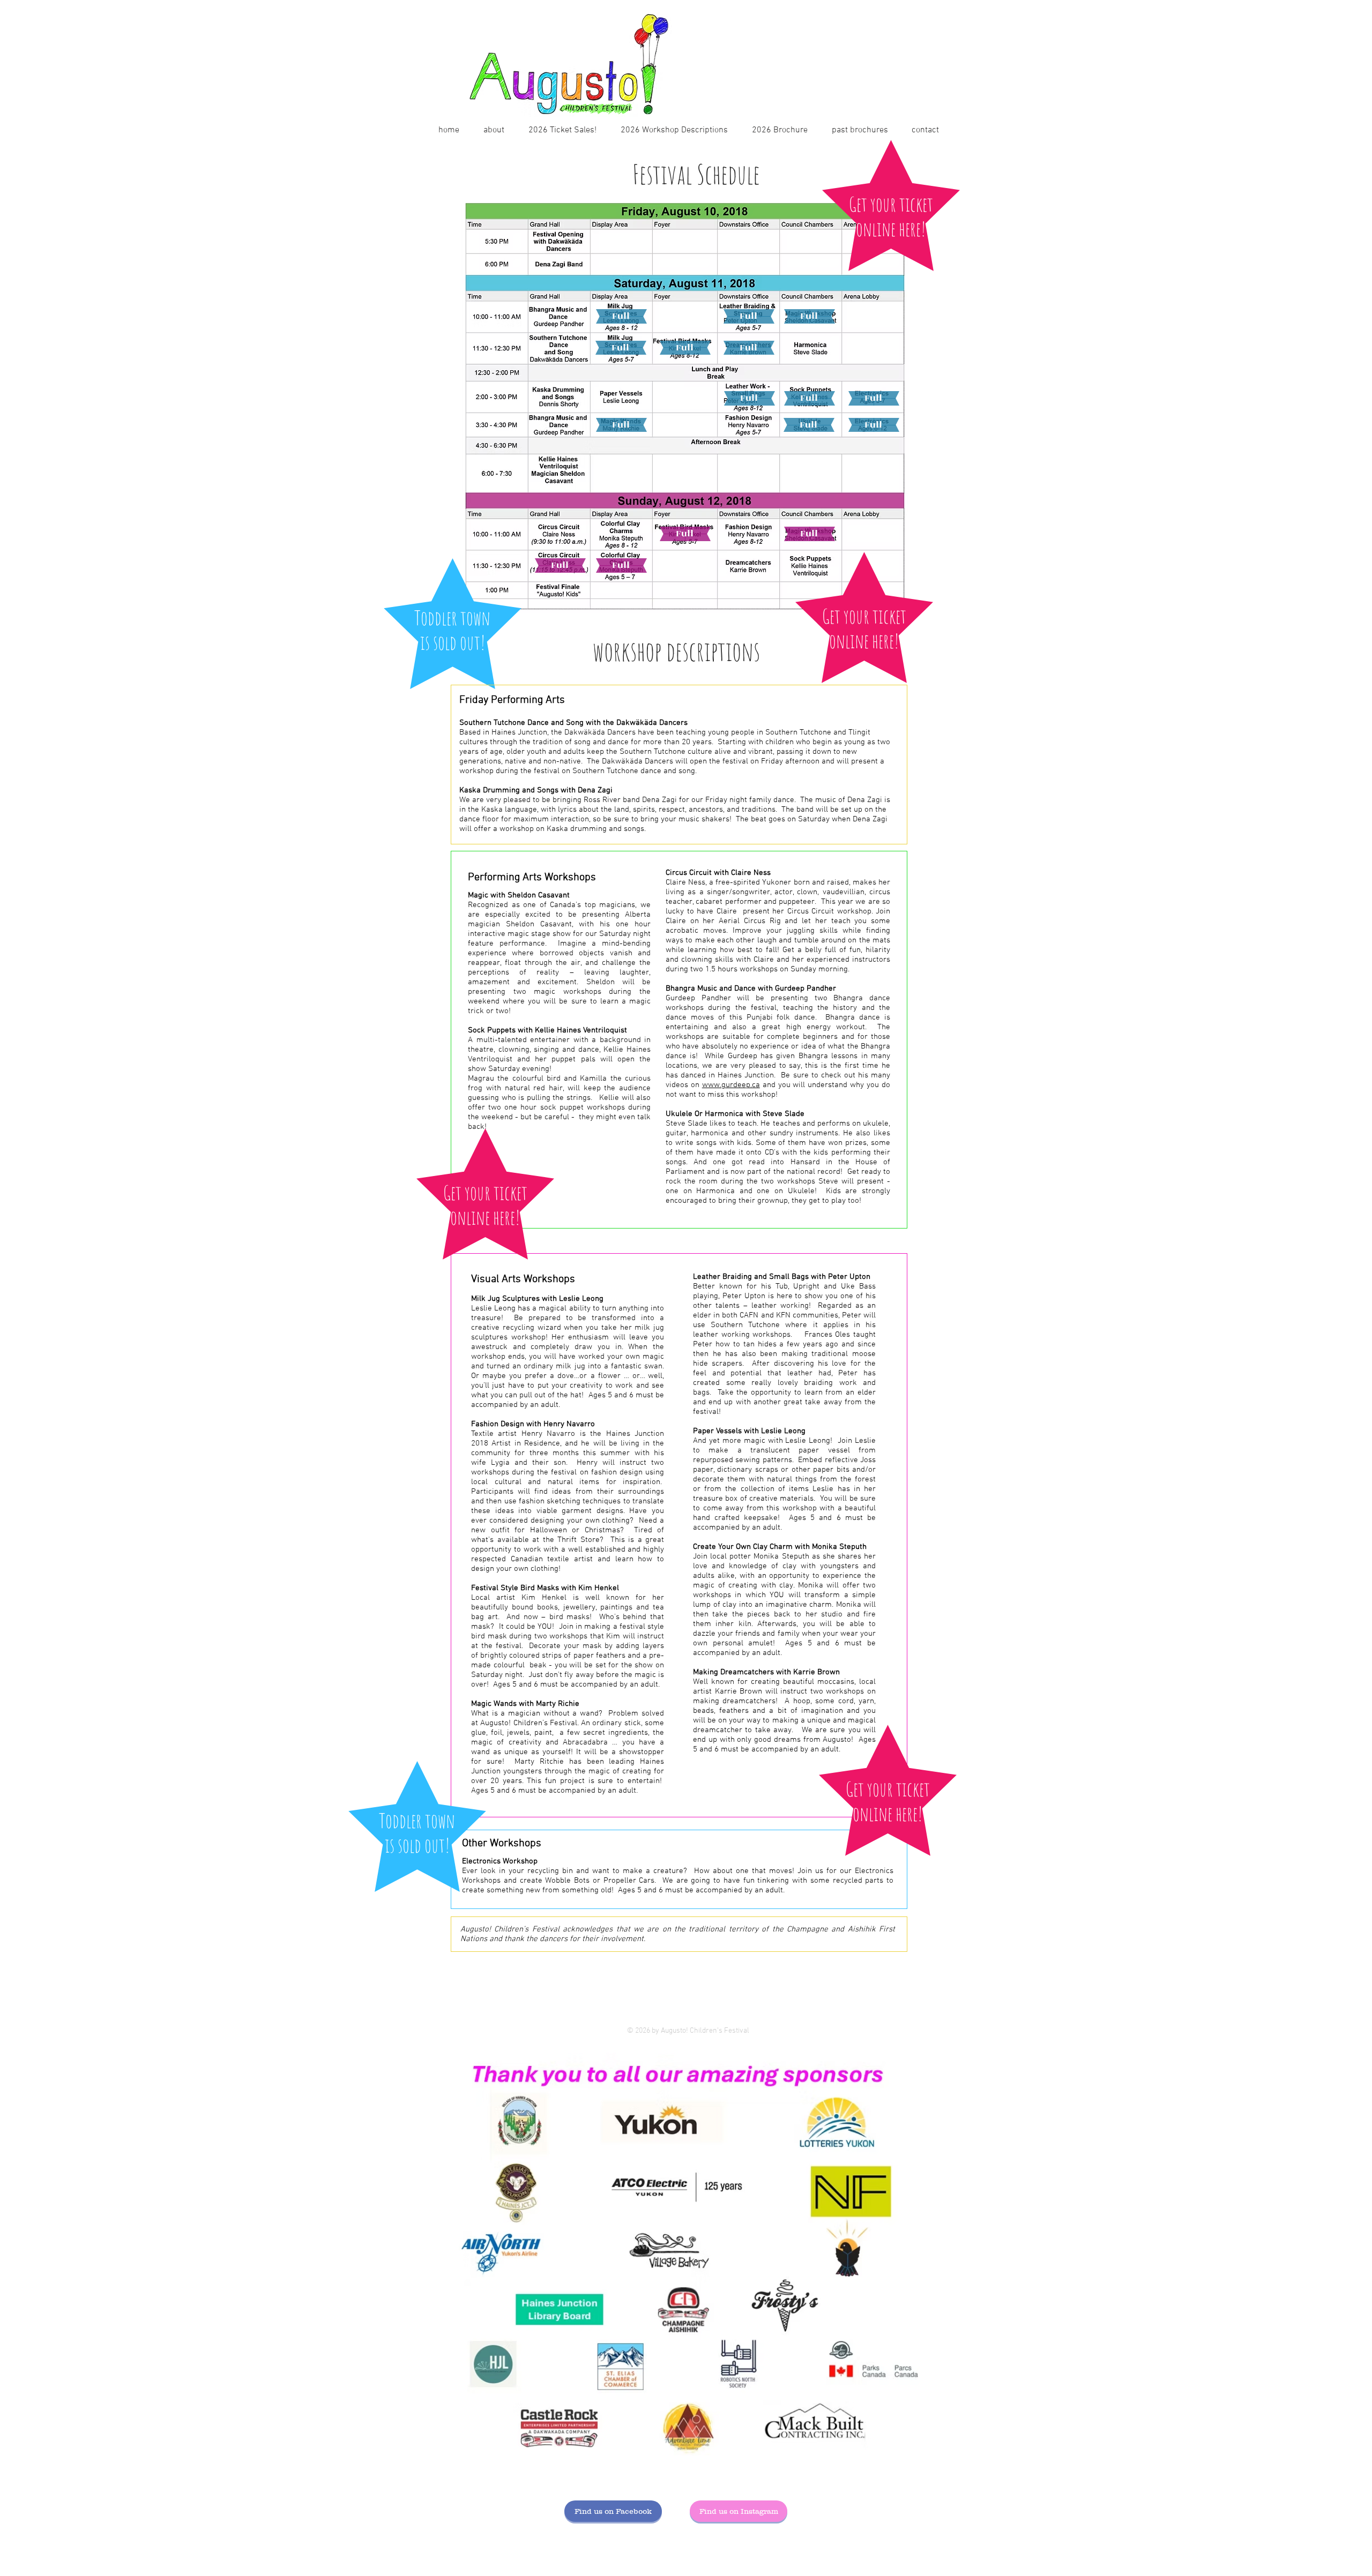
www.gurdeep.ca (731, 1085)
